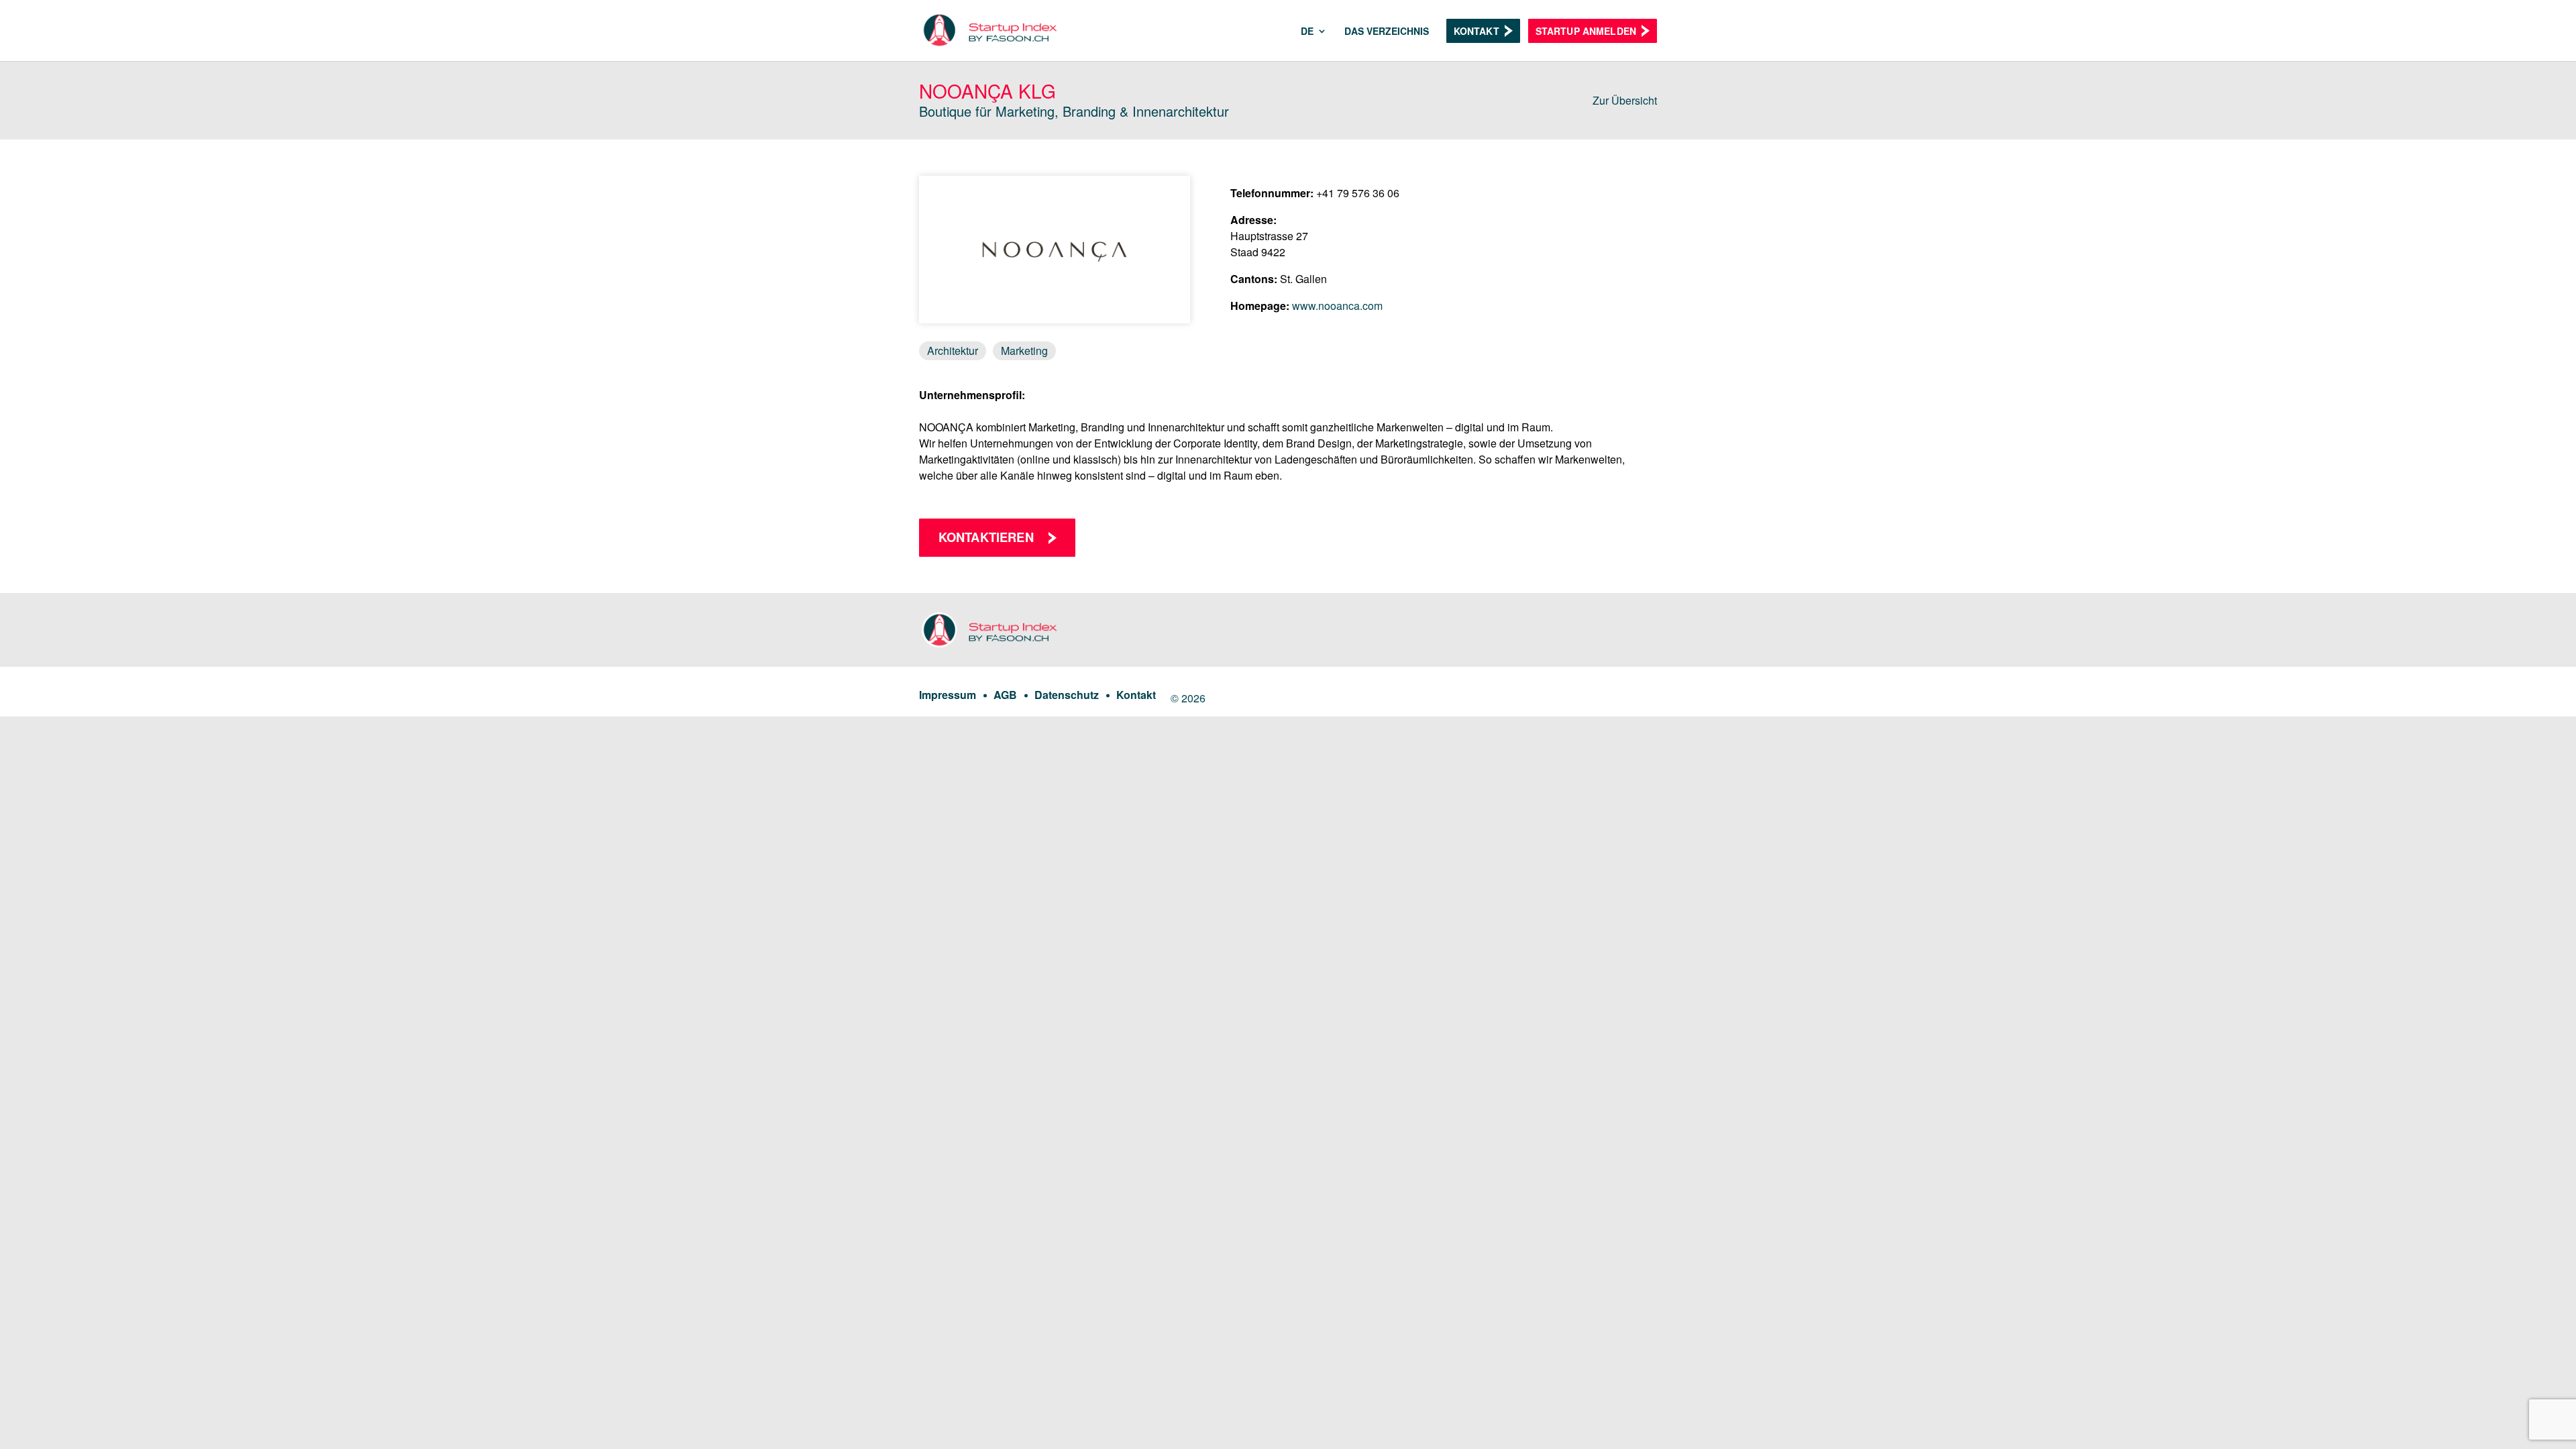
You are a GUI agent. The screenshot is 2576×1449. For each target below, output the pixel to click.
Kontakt (1477, 31)
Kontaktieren (986, 537)
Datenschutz (1067, 695)
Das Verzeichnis (1387, 32)
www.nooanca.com (1337, 306)
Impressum (948, 695)
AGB (1005, 695)
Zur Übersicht (1625, 100)
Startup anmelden (1586, 31)
